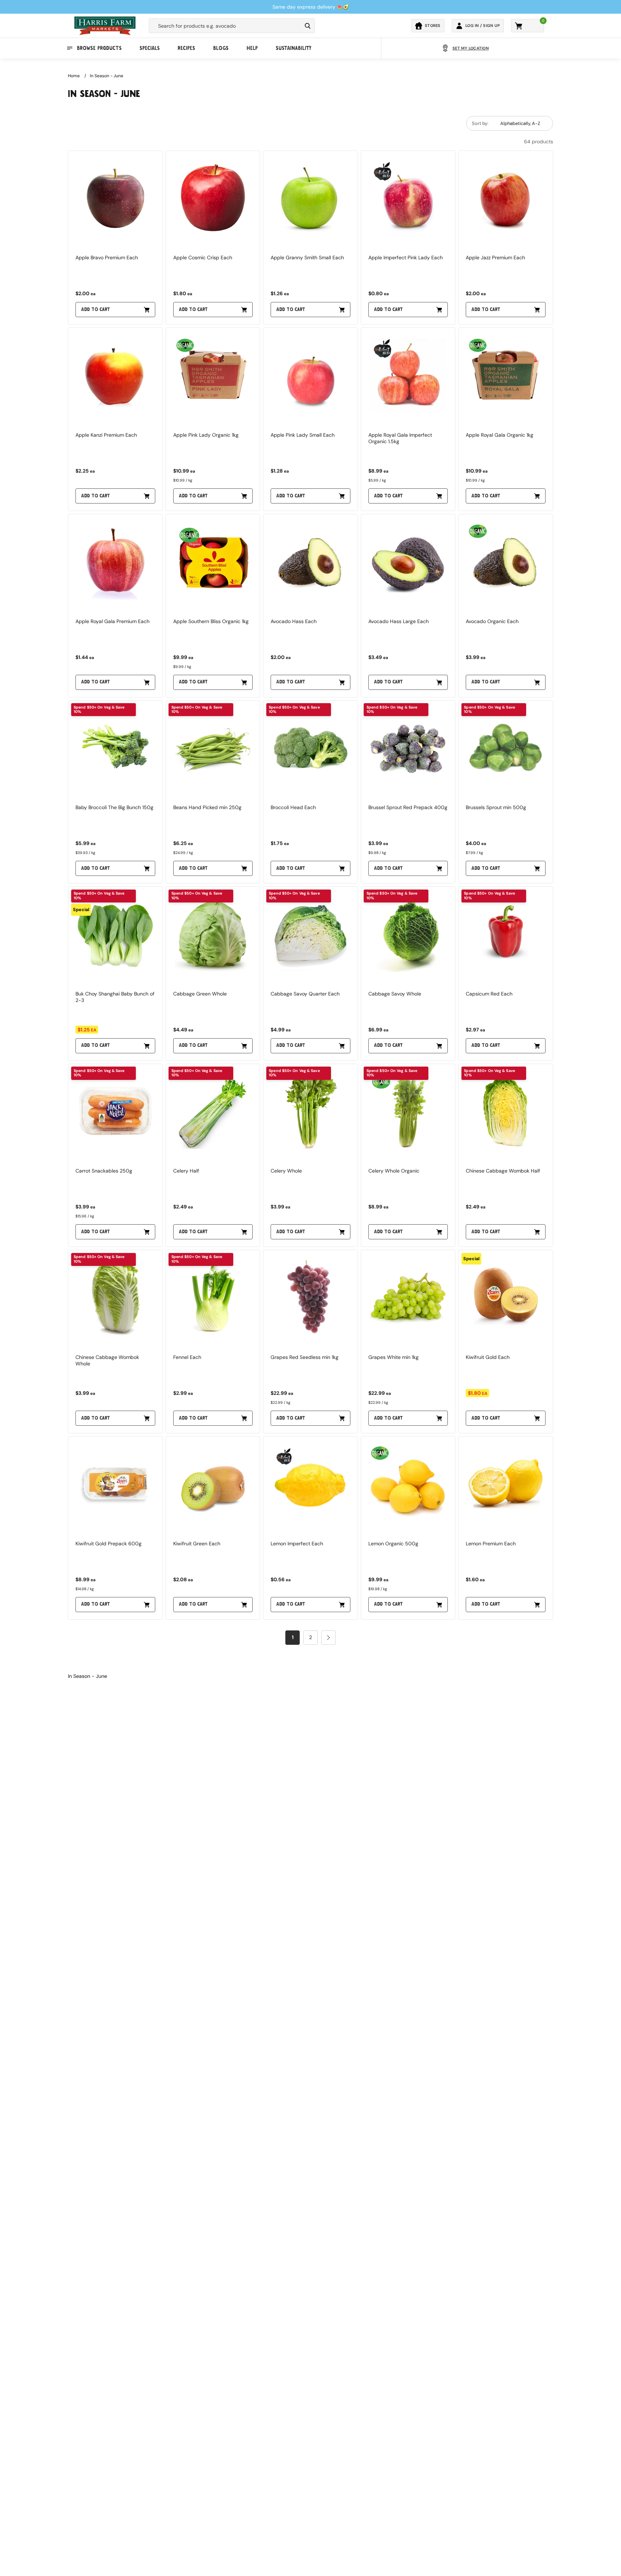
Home (74, 76)
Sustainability (293, 48)
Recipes (186, 48)
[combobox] (225, 26)
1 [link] (293, 1637)
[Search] (308, 26)
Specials (149, 48)
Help (252, 48)
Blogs (221, 48)
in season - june (107, 76)
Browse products (99, 48)
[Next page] (328, 1638)
